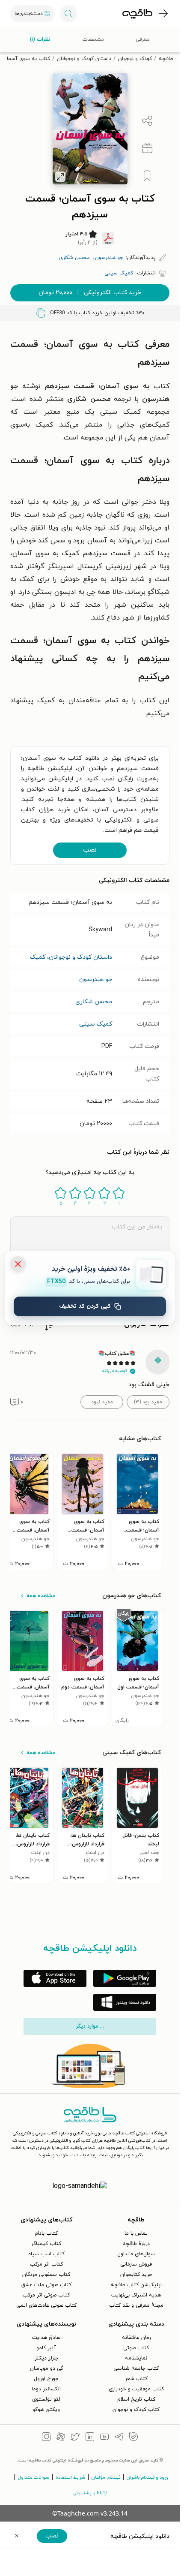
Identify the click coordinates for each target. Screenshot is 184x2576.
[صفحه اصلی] (137, 14)
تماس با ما (136, 2233)
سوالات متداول (34, 2477)
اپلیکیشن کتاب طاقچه (136, 2285)
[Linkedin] (90, 2438)
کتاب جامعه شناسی (136, 2368)
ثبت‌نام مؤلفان (106, 2477)
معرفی (143, 39)
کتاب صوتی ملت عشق (46, 2285)
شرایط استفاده (70, 2477)
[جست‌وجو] (68, 14)
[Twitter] (75, 2438)
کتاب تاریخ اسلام (136, 2399)
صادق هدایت (46, 2338)
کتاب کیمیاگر (46, 2244)
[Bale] (134, 2438)
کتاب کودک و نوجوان (136, 2410)
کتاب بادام (46, 2233)
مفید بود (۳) (148, 1402)
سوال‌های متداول (136, 2254)
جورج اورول (46, 2379)
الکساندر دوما (46, 2389)
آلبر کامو (46, 2348)
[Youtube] (104, 2438)
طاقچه (166, 59)
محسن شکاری (94, 1002)
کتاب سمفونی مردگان (46, 2275)
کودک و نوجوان (135, 59)
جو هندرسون (96, 980)
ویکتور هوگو (46, 2410)
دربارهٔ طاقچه (136, 2244)
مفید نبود (102, 1402)
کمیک (38, 957)
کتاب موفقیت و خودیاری (136, 2389)
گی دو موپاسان (46, 2368)
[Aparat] (61, 2438)
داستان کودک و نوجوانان (84, 59)
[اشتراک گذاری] (147, 121)
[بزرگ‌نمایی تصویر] (60, 177)
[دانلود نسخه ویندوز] (125, 2002)
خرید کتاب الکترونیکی (90, 293)
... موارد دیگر (90, 2026)
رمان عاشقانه (136, 2338)
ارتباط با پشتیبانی (90, 2493)
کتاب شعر (136, 2379)
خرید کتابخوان (136, 2275)
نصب (90, 850)
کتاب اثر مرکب (46, 2264)
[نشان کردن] (147, 176)
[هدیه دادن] (147, 148)
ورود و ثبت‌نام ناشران (148, 2477)
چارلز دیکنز (46, 2358)
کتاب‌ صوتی (136, 2348)
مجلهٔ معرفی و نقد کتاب (136, 2305)
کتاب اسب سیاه (46, 2254)
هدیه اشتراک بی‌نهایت (136, 2295)
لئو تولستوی (46, 2399)
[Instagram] (46, 2438)
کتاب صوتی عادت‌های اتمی (46, 2305)
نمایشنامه (136, 2358)
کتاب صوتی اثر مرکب (46, 2295)
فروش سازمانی (136, 2264)
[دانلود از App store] (55, 1978)
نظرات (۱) (40, 39)
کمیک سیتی (96, 1024)
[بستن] (18, 1264)
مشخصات (93, 39)
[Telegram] (119, 2438)
